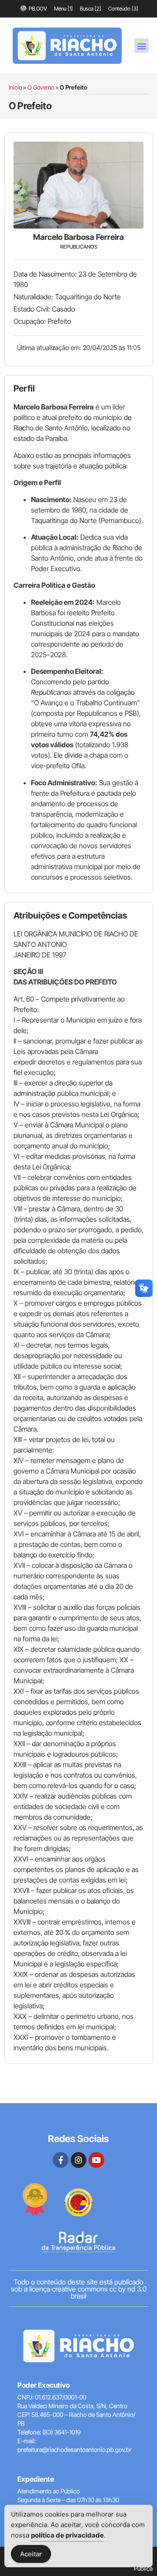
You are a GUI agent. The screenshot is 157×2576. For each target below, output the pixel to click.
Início (15, 87)
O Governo (41, 87)
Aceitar (31, 2554)
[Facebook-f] (61, 2160)
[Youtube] (96, 2160)
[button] (142, 46)
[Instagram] (78, 2160)
